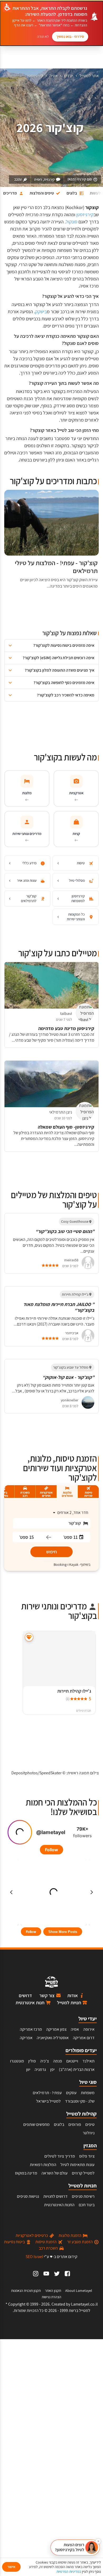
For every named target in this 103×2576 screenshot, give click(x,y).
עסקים (71, 2093)
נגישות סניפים (28, 2196)
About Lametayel (79, 2291)
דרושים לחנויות (55, 2196)
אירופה (89, 2029)
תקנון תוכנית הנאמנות (26, 2291)
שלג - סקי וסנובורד (80, 2101)
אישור (11, 2567)
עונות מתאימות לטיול (78, 2165)
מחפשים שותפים (36, 2124)
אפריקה (26, 2038)
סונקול (72, 222)
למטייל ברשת (79, 2310)
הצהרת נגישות (51, 2297)
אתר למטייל (89, 76)
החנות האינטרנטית (59, 2205)
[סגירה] (98, 2541)
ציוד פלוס (87, 2156)
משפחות (88, 2093)
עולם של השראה (55, 2173)
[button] (51, 645)
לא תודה (43, 36)
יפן (52, 2069)
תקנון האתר (53, 2291)
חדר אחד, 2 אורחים (73, 1513)
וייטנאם (72, 2061)
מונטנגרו (17, 2061)
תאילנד (88, 2061)
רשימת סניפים (83, 2196)
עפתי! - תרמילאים (47, 2093)
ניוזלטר (89, 2133)
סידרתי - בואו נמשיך (70, 36)
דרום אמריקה (84, 2038)
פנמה (58, 2061)
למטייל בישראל (48, 2101)
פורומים (75, 2124)
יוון (28, 2069)
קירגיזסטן (35, 76)
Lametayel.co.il (84, 2304)
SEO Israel (34, 2257)
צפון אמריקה (56, 2029)
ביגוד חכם (87, 2205)
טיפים (90, 2124)
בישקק (41, 311)
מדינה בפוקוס (26, 2173)
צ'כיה (45, 2061)
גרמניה (40, 2069)
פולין (32, 2061)
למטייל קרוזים (83, 2173)
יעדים (69, 76)
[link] (67, 2274)
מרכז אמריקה (31, 2029)
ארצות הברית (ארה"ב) (77, 2069)
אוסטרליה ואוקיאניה (53, 2038)
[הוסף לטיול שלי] (29, 1637)
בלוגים (59, 2124)
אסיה (53, 76)
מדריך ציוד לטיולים (60, 2156)
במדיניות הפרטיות (69, 2572)
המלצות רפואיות (43, 2165)
